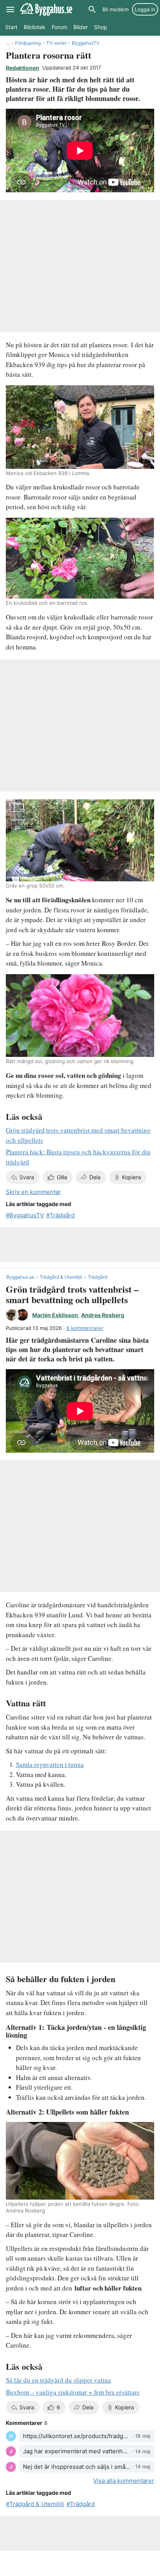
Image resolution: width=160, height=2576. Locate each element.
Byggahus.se (20, 1277)
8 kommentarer (85, 1328)
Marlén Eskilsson (55, 1315)
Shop (101, 27)
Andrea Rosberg (103, 1315)
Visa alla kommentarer (124, 2481)
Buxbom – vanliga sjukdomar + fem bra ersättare (73, 2392)
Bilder (81, 27)
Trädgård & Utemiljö (61, 1277)
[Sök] (92, 9)
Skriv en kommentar (33, 1192)
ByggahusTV (86, 43)
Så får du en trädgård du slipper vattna (58, 2380)
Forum (59, 27)
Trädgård (62, 1215)
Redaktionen (23, 68)
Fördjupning (28, 43)
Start (11, 27)
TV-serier (56, 43)
